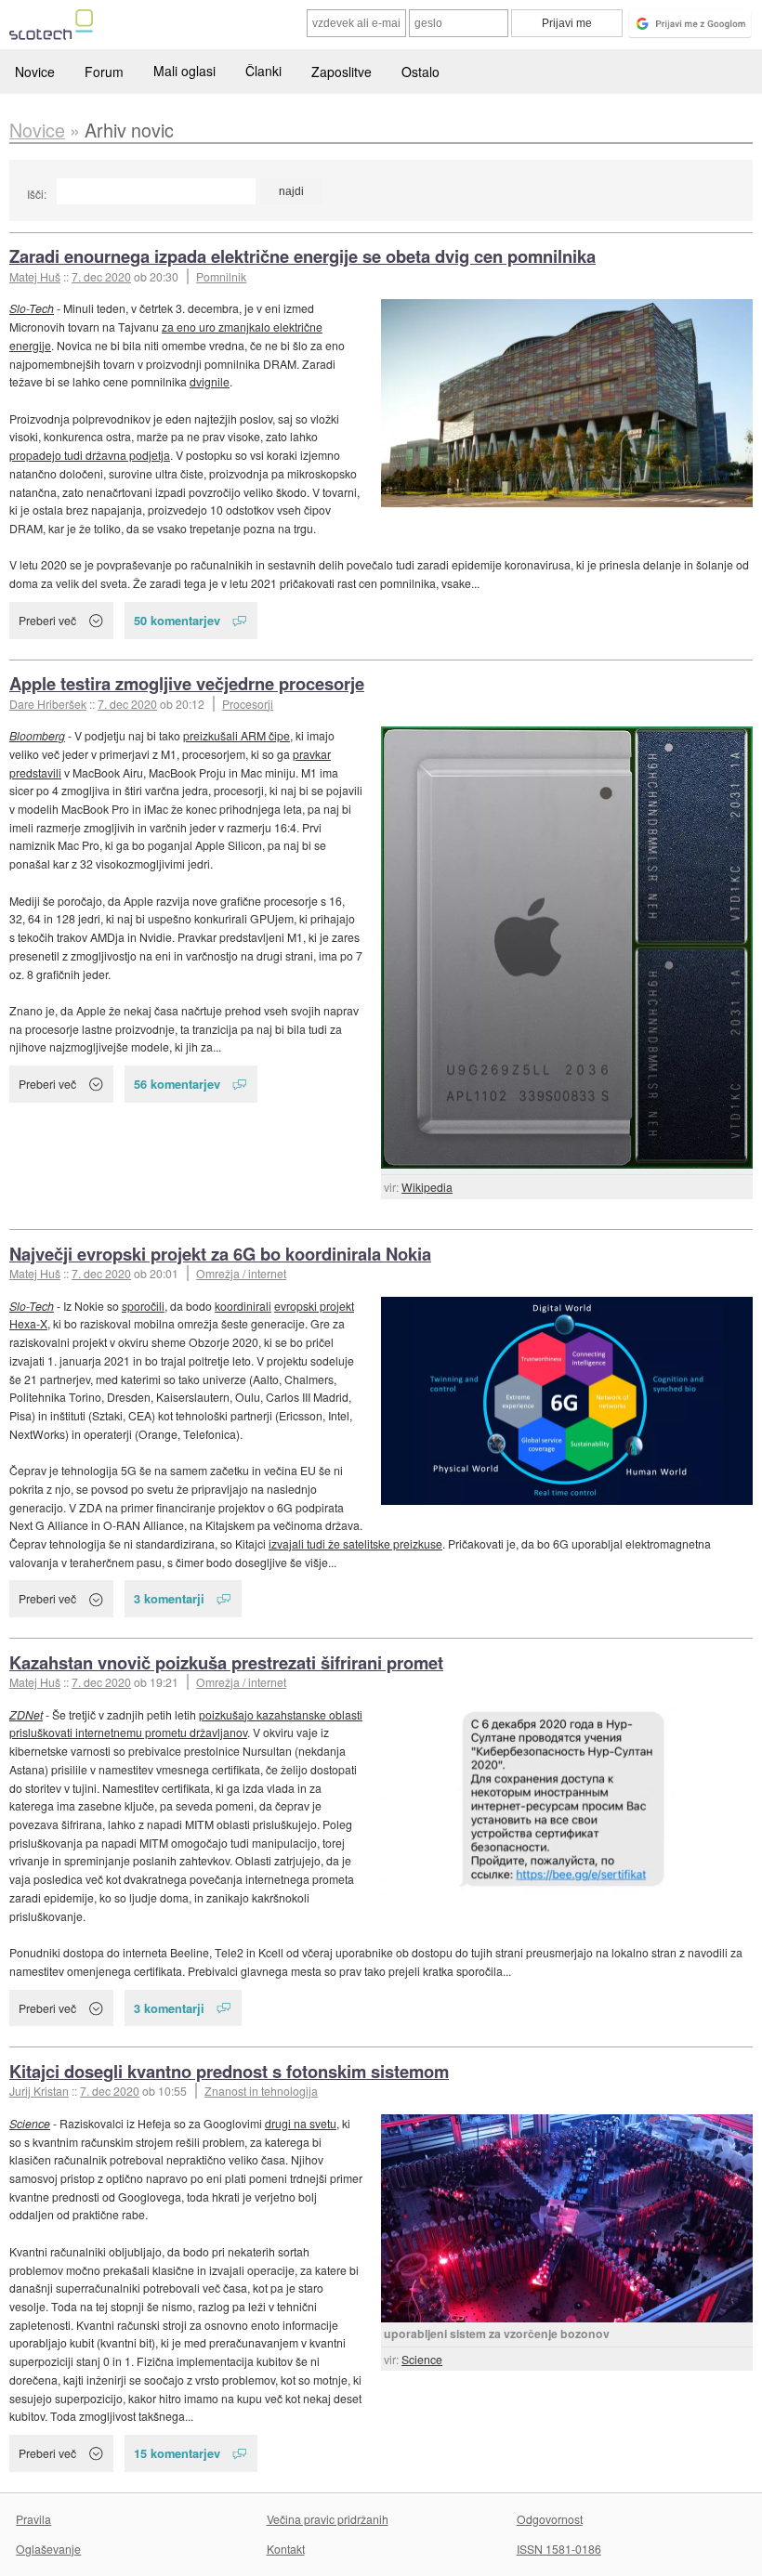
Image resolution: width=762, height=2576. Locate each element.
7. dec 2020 (101, 276)
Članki (263, 71)
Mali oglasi (184, 71)
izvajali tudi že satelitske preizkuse (355, 1543)
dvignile (210, 381)
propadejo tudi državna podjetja (90, 455)
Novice (35, 72)
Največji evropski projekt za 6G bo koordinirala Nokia (220, 1254)
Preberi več (47, 620)
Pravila (33, 2519)
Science (422, 2359)
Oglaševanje (48, 2549)
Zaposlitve (342, 72)
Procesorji (248, 704)
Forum (104, 72)
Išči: (37, 194)
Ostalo (420, 72)
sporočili (143, 1306)
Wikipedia (427, 1187)
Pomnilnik (221, 276)
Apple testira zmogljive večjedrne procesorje (187, 683)
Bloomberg (37, 735)
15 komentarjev (177, 2453)
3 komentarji (169, 1598)
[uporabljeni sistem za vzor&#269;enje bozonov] (567, 2218)
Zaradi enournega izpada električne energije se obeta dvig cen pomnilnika (302, 256)
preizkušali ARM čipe (236, 735)
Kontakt (286, 2549)
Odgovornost (550, 2519)
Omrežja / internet (241, 1273)
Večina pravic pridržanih (328, 2519)
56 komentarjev (177, 1084)
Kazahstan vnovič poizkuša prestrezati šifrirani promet (226, 1662)
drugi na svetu (301, 2123)
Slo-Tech (32, 308)
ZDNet (26, 1714)
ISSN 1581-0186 (559, 2549)
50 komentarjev (177, 620)
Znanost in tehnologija (261, 2091)
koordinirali (243, 1306)
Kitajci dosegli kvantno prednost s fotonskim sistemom (229, 2071)
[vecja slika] (567, 403)
